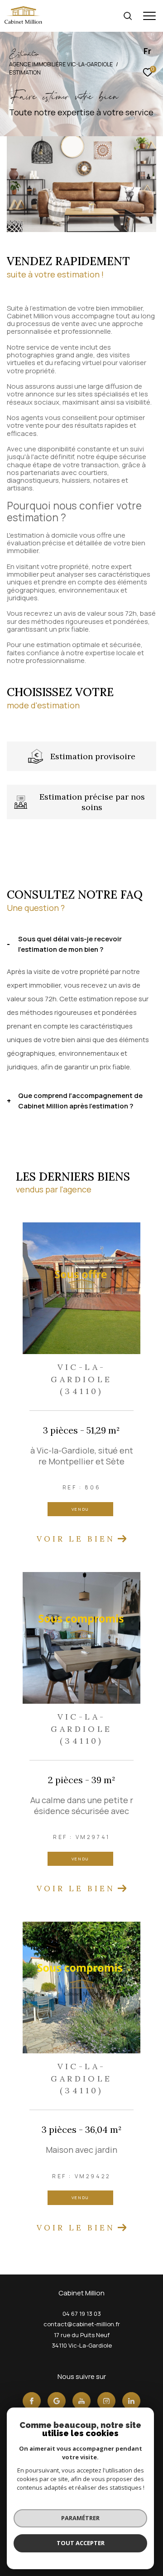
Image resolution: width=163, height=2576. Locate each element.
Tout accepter (81, 2543)
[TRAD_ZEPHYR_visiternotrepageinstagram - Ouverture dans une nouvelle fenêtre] (106, 2401)
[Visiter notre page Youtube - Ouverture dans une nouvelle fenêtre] (81, 2401)
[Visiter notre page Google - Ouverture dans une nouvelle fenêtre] (57, 2401)
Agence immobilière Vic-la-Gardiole (61, 64)
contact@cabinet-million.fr (82, 2324)
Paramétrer (80, 2518)
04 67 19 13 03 (82, 2314)
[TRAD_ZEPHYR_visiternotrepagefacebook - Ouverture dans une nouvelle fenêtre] (32, 2401)
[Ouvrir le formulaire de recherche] (128, 16)
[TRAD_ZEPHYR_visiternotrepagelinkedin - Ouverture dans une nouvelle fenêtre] (131, 2401)
